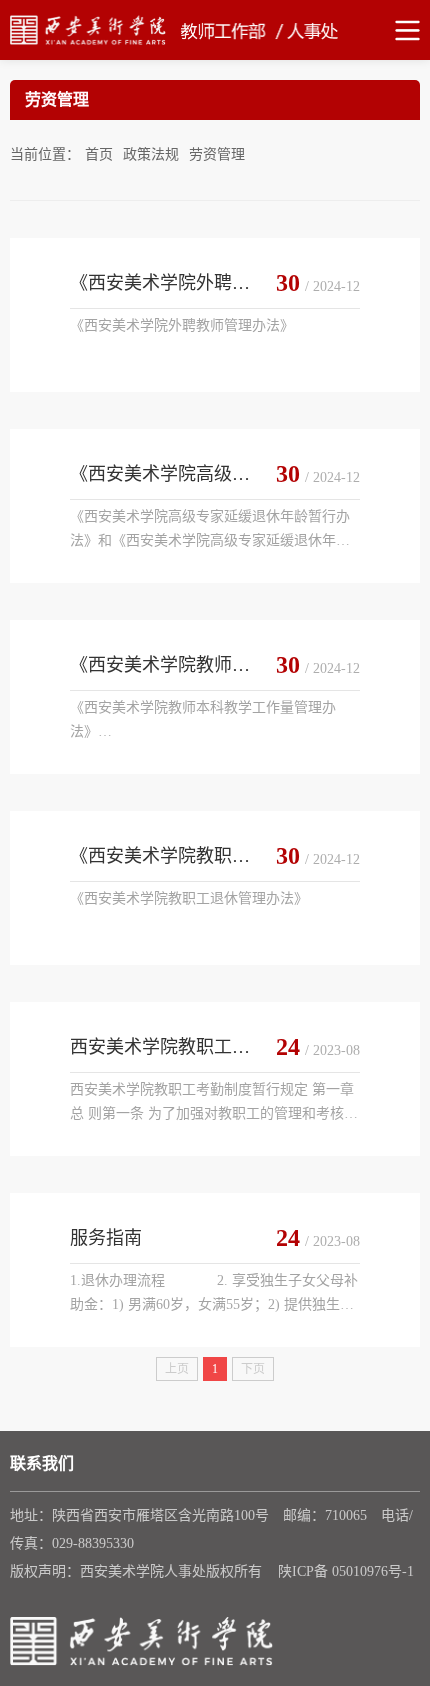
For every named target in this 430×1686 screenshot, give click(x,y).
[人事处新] (215, 30)
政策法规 (151, 154)
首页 (99, 154)
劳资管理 (217, 154)
